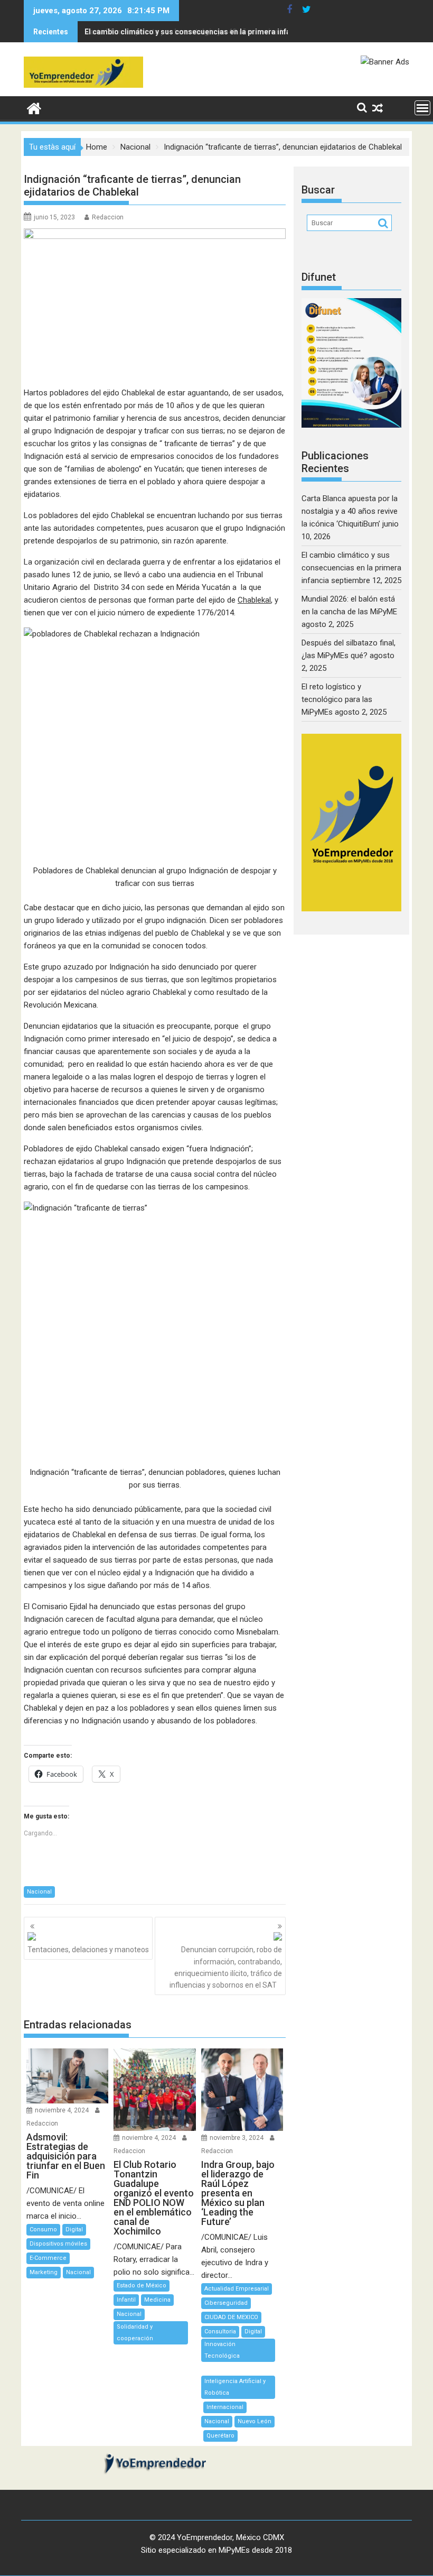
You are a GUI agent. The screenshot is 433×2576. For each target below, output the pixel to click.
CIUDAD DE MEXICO (231, 2317)
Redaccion (108, 217)
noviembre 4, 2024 (62, 2110)
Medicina (157, 2300)
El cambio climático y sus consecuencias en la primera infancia (195, 32)
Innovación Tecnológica (222, 2350)
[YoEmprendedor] (34, 107)
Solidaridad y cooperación (135, 2333)
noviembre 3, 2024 (237, 2138)
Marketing (44, 2272)
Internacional (225, 2407)
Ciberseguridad (226, 2303)
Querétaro (220, 2436)
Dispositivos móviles (58, 2244)
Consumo (43, 2229)
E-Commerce (48, 2258)
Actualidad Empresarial (237, 2289)
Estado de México (142, 2286)
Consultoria (220, 2332)
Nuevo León (255, 2421)
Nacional (39, 1892)
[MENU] (422, 108)
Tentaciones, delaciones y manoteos (88, 1950)
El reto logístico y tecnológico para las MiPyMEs (337, 699)
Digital (74, 2229)
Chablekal (254, 600)
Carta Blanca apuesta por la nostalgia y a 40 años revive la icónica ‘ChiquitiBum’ (350, 511)
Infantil (126, 2300)
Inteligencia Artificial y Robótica (235, 2387)
